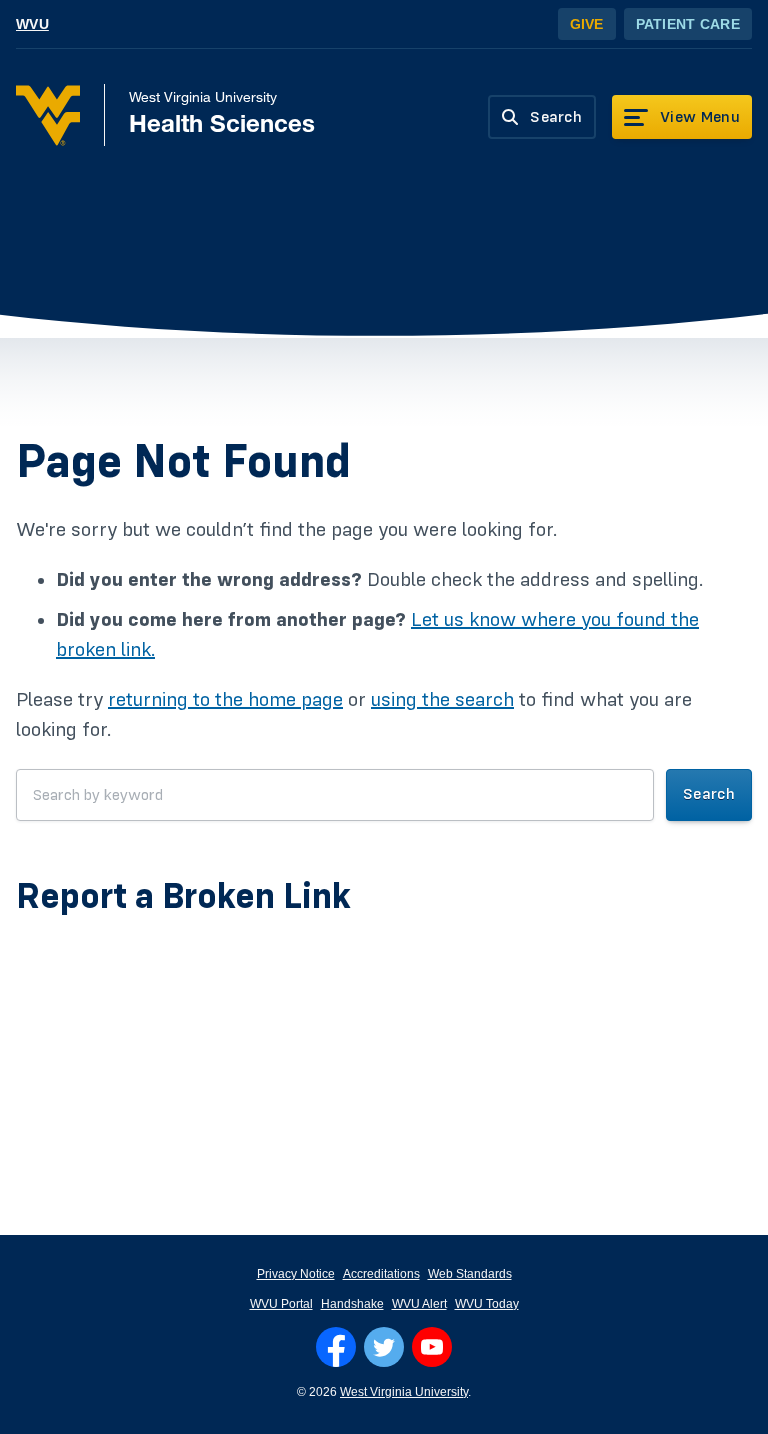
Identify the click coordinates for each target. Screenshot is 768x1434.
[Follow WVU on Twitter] (384, 1347)
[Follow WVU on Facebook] (336, 1347)
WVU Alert (419, 1304)
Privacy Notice (296, 1274)
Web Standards (470, 1274)
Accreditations (381, 1274)
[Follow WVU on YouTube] (432, 1347)
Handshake (352, 1304)
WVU (32, 24)
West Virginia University (404, 1392)
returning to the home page (225, 700)
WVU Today (487, 1304)
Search (709, 794)
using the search (442, 700)
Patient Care (688, 24)
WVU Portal (281, 1304)
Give (587, 24)
